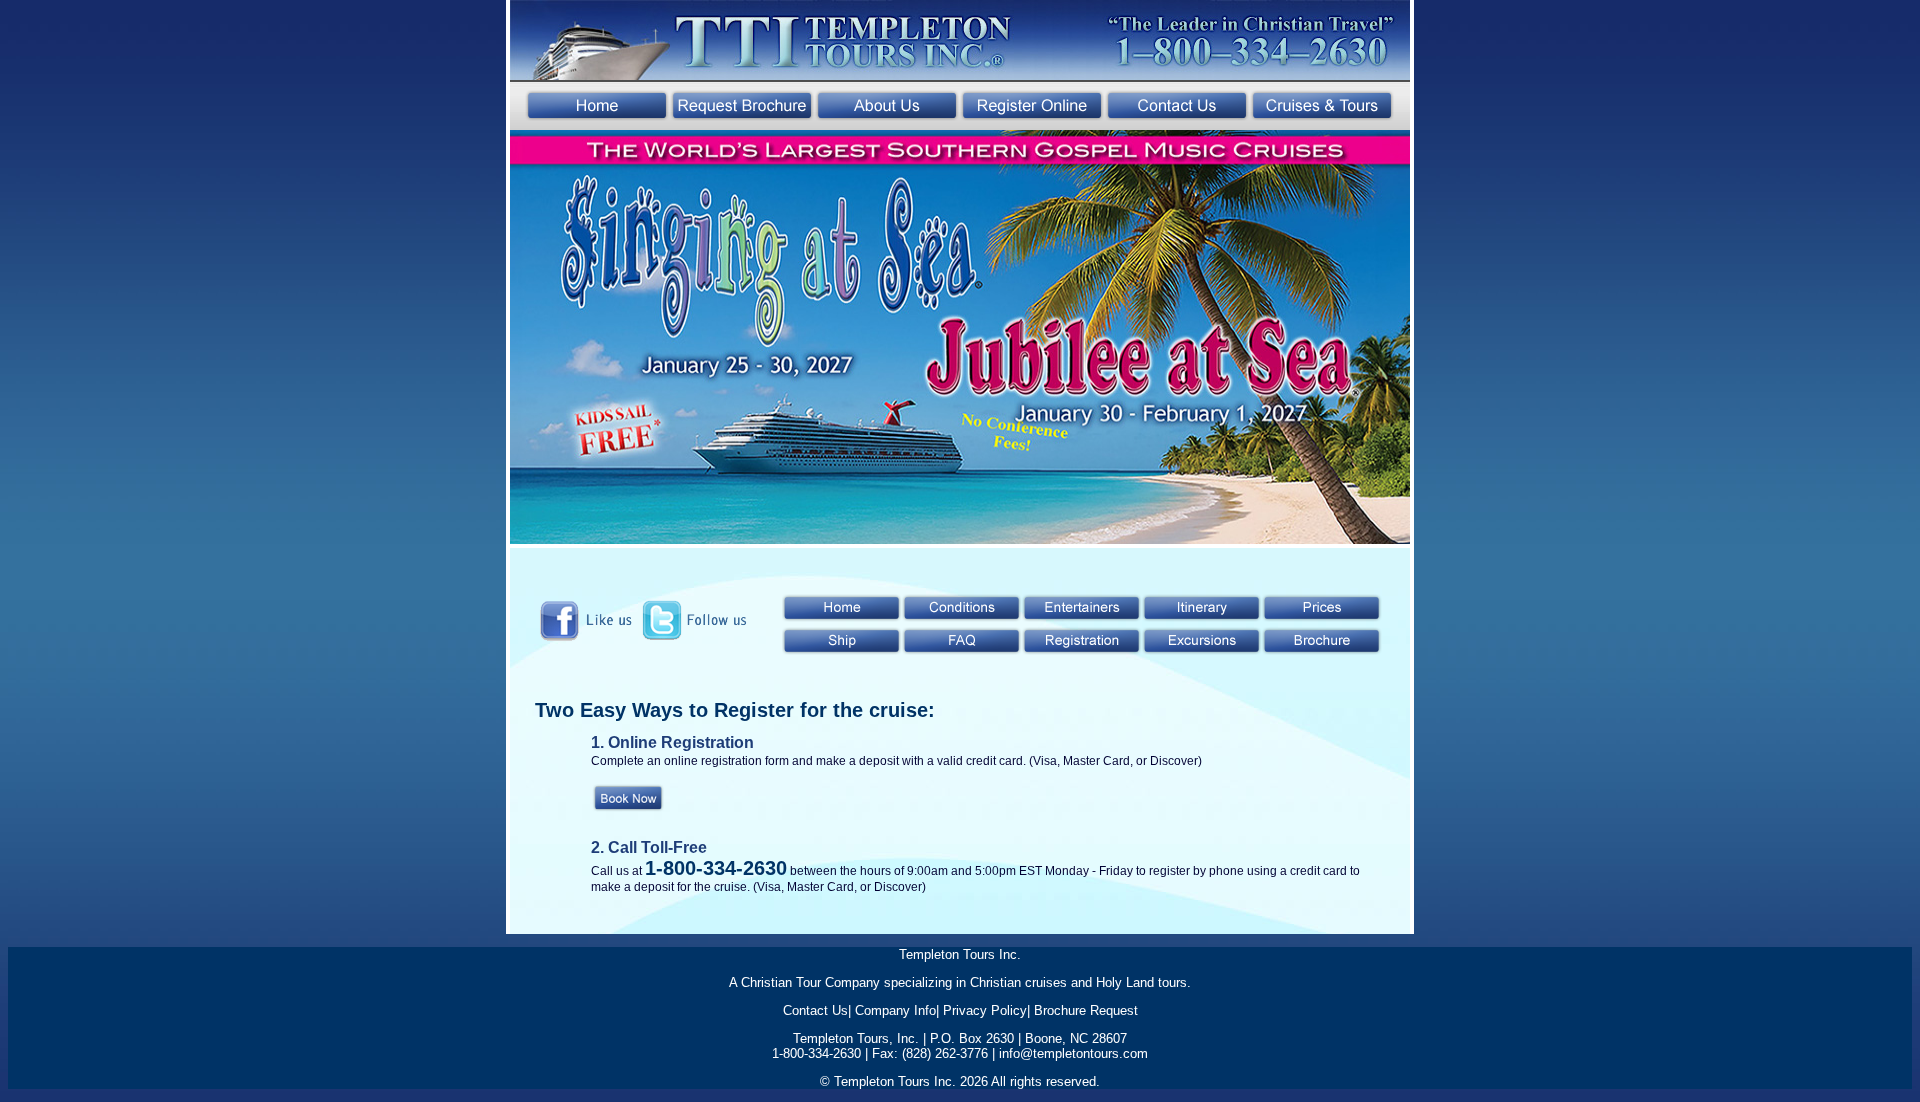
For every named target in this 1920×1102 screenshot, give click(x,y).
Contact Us (815, 1010)
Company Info (895, 1010)
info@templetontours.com (1073, 1053)
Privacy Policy (985, 1010)
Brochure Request (1086, 1010)
